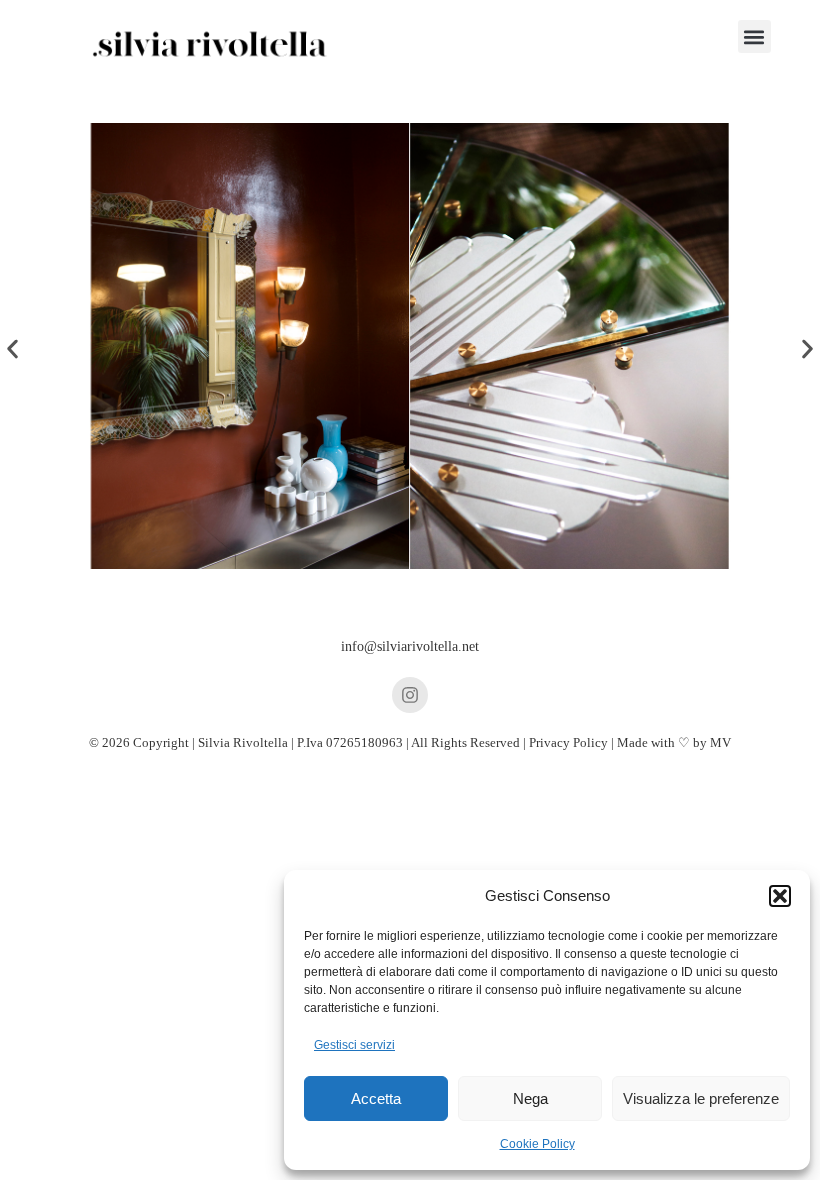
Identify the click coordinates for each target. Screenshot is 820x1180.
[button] (780, 896)
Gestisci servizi (354, 1045)
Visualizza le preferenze (701, 1098)
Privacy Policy (568, 742)
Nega (530, 1098)
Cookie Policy (537, 1144)
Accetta (376, 1098)
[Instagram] (410, 695)
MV (720, 742)
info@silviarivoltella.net (410, 646)
